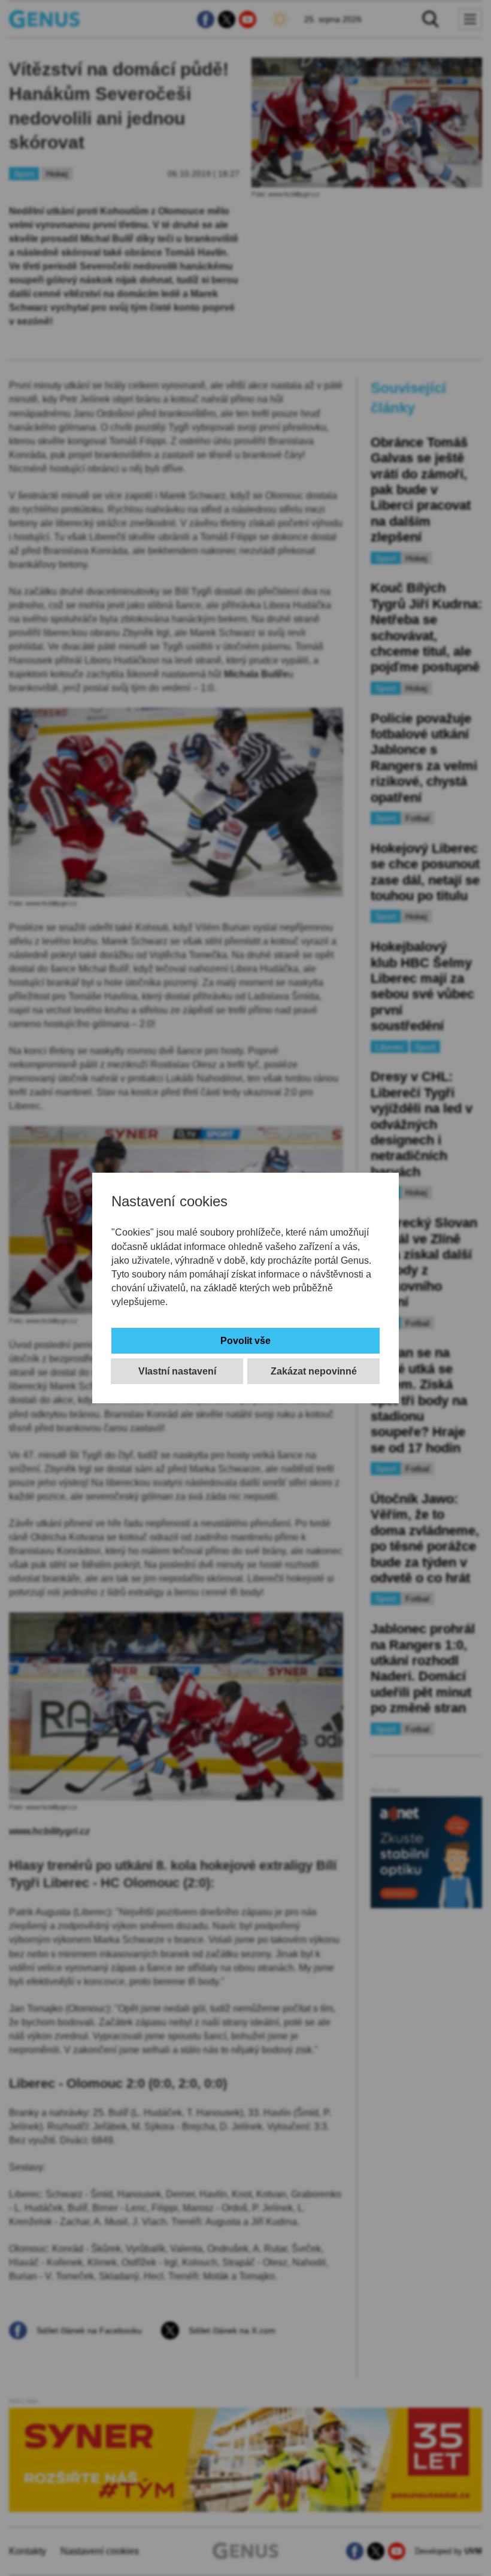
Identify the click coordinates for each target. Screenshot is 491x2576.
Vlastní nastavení (177, 1371)
